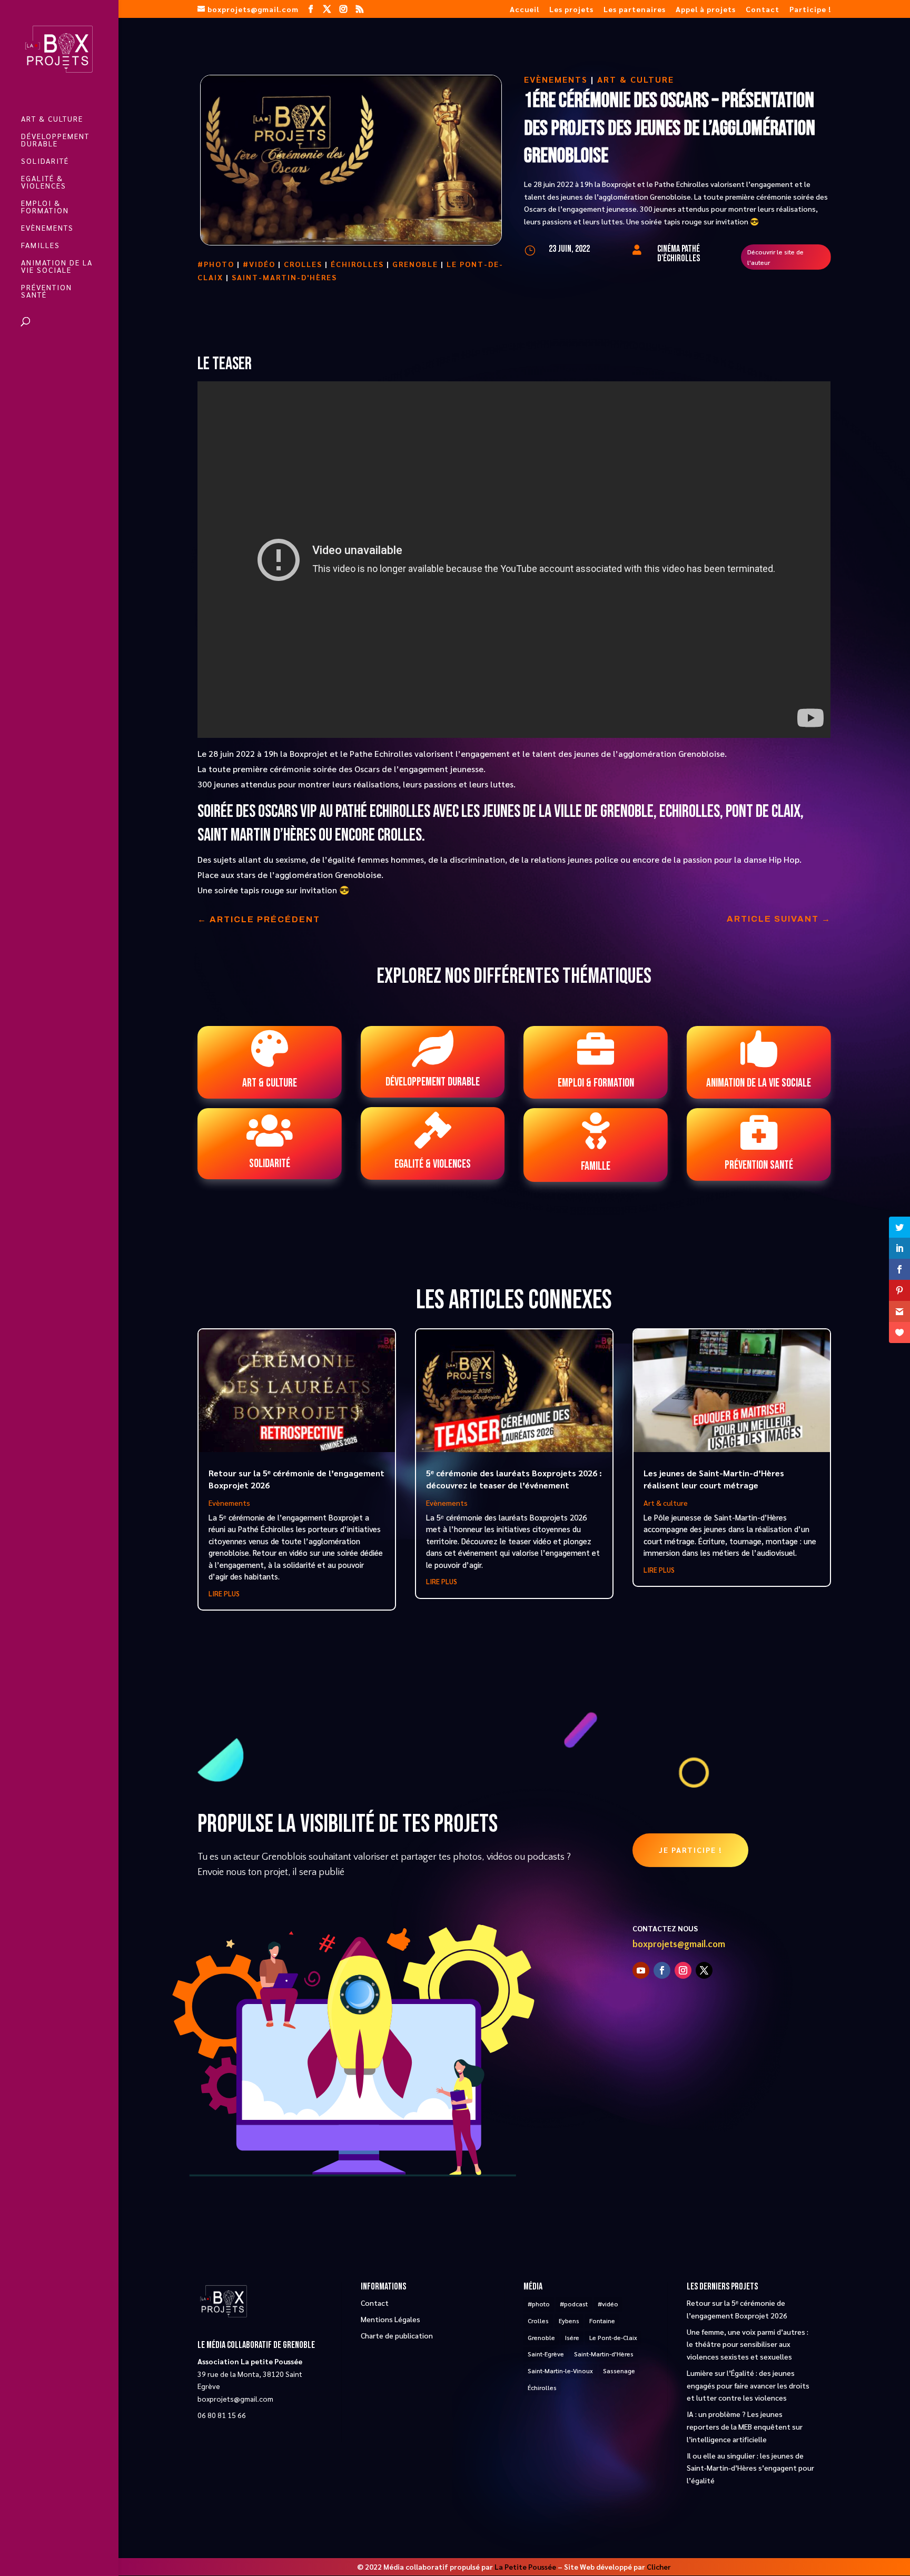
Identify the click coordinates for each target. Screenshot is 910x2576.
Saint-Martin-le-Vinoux (560, 2371)
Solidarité (45, 161)
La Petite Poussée (525, 2567)
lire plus (224, 1593)
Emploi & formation (45, 207)
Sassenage (619, 2371)
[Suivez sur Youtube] (641, 1970)
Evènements (47, 228)
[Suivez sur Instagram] (683, 1970)
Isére (572, 2337)
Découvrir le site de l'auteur (775, 257)
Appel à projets (706, 9)
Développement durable (55, 140)
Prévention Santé (47, 291)
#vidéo (259, 264)
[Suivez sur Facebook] (662, 1970)
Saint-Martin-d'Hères (284, 277)
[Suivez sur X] (704, 1970)
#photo (216, 264)
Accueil (525, 9)
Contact (763, 9)
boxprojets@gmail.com (679, 1945)
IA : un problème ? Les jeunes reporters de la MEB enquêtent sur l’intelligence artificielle (745, 2426)
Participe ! (810, 9)
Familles (41, 245)
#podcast (574, 2304)
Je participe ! (690, 1850)
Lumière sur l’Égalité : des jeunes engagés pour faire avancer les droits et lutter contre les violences (748, 2385)
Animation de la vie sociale (57, 267)
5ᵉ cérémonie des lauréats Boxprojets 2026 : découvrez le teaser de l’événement (514, 1479)
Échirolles (357, 264)
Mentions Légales (390, 2319)
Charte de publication (397, 2335)
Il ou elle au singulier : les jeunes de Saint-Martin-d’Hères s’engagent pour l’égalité (750, 2468)
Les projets (571, 9)
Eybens (569, 2321)
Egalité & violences (44, 182)
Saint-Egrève (546, 2354)
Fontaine (602, 2321)
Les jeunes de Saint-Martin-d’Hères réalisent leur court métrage (714, 1479)
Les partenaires (635, 9)
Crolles (303, 264)
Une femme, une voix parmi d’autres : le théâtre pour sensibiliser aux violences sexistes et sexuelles (748, 2344)
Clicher (659, 2567)
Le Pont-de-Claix (613, 2337)
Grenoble (415, 264)
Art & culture (52, 119)
